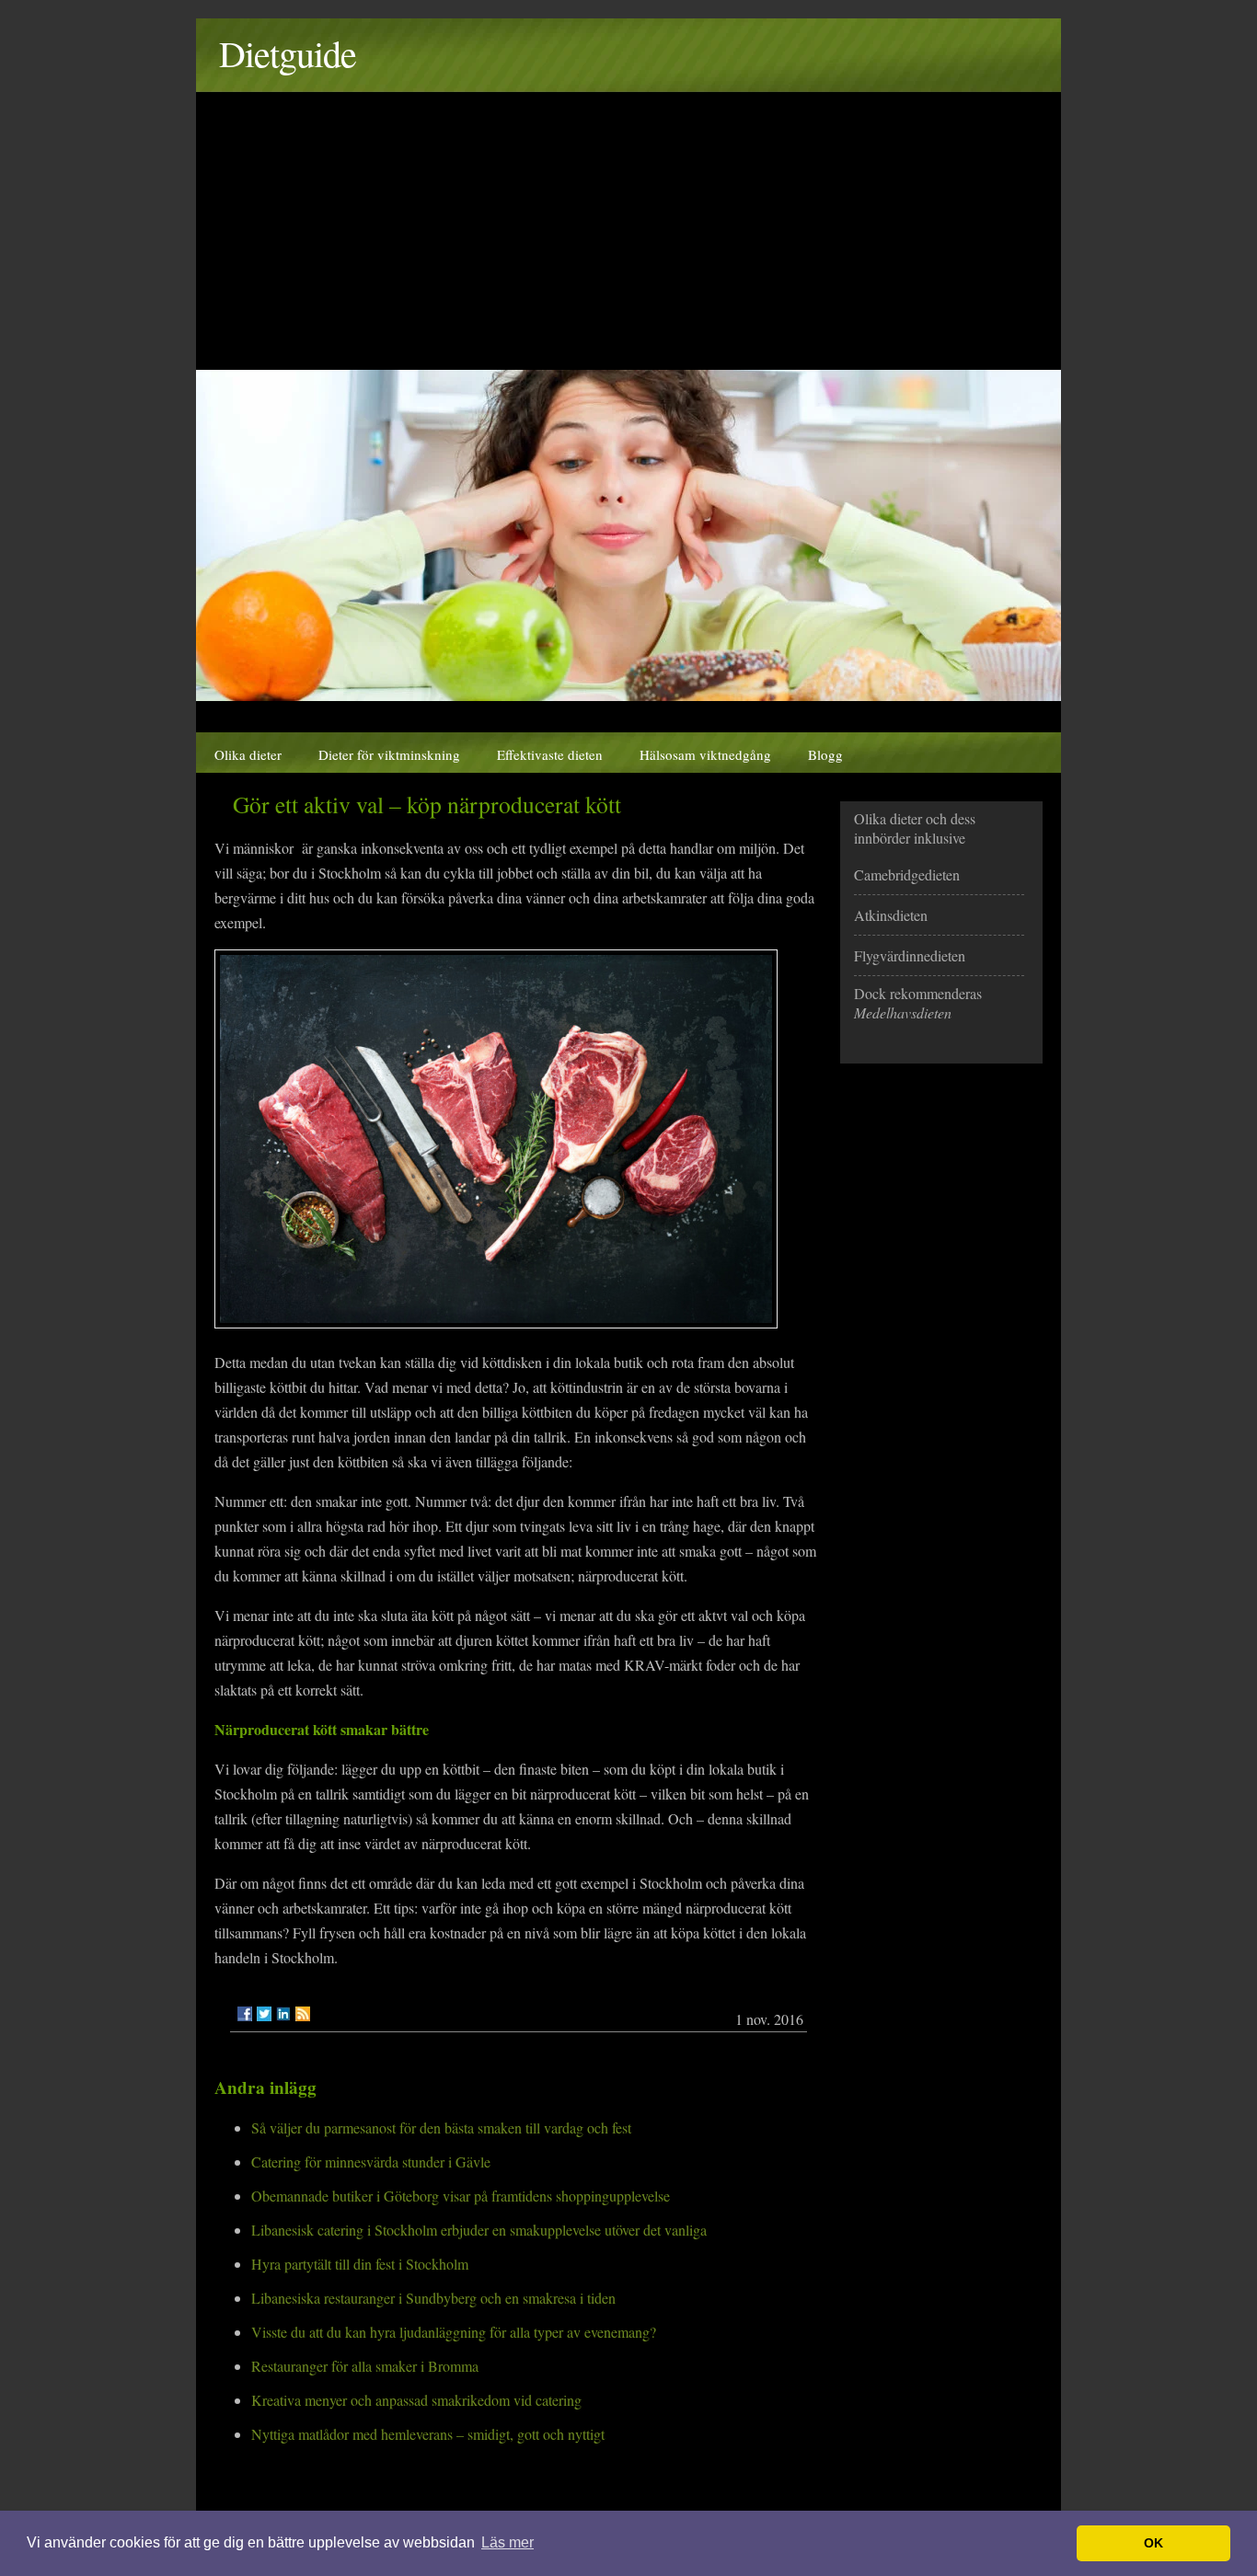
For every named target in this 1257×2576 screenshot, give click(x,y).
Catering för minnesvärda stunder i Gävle (371, 2162)
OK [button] (1153, 2543)
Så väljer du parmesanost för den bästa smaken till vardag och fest (441, 2127)
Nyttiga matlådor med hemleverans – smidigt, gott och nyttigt (428, 2434)
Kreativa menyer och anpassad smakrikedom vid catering (416, 2400)
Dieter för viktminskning (389, 754)
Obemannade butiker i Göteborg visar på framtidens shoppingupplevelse (461, 2196)
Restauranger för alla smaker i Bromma (365, 2366)
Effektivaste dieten (550, 754)
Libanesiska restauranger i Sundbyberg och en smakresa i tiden (433, 2298)
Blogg (825, 754)
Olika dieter (248, 754)
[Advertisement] (628, 232)
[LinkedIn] (283, 2014)
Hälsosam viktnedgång (705, 754)
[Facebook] (245, 2014)
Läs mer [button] (507, 2542)
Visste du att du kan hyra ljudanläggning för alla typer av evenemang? (454, 2332)
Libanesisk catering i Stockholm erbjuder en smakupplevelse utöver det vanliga (479, 2230)
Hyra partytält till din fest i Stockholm (360, 2264)
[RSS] (303, 2014)
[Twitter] (264, 2014)
